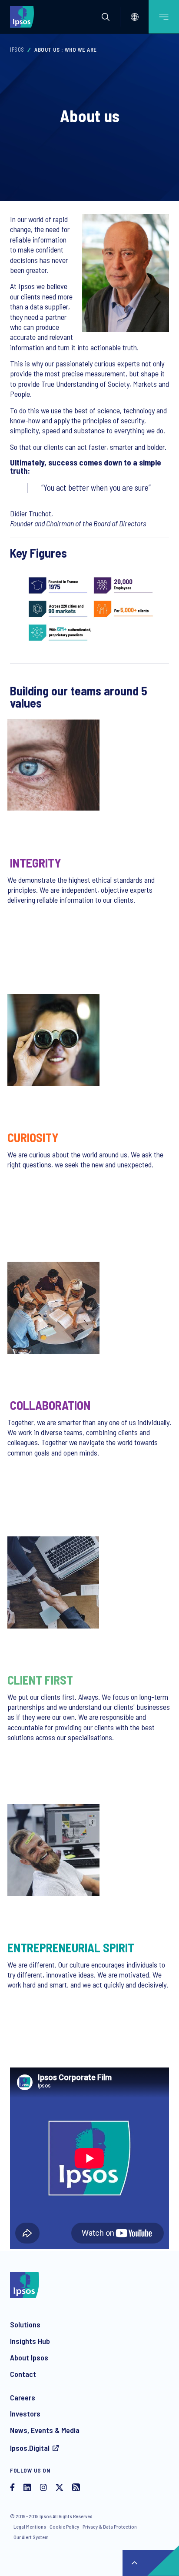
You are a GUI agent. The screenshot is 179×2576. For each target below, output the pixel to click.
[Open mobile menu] (164, 17)
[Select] (135, 17)
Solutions (25, 2324)
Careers (23, 2397)
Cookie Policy (64, 2526)
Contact (23, 2374)
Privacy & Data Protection (110, 2526)
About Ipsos (29, 2357)
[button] (106, 17)
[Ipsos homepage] (24, 17)
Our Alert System (31, 2537)
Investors (25, 2413)
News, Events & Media (45, 2430)
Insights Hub (30, 2341)
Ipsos (17, 50)
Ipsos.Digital (30, 2448)
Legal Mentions (30, 2526)
